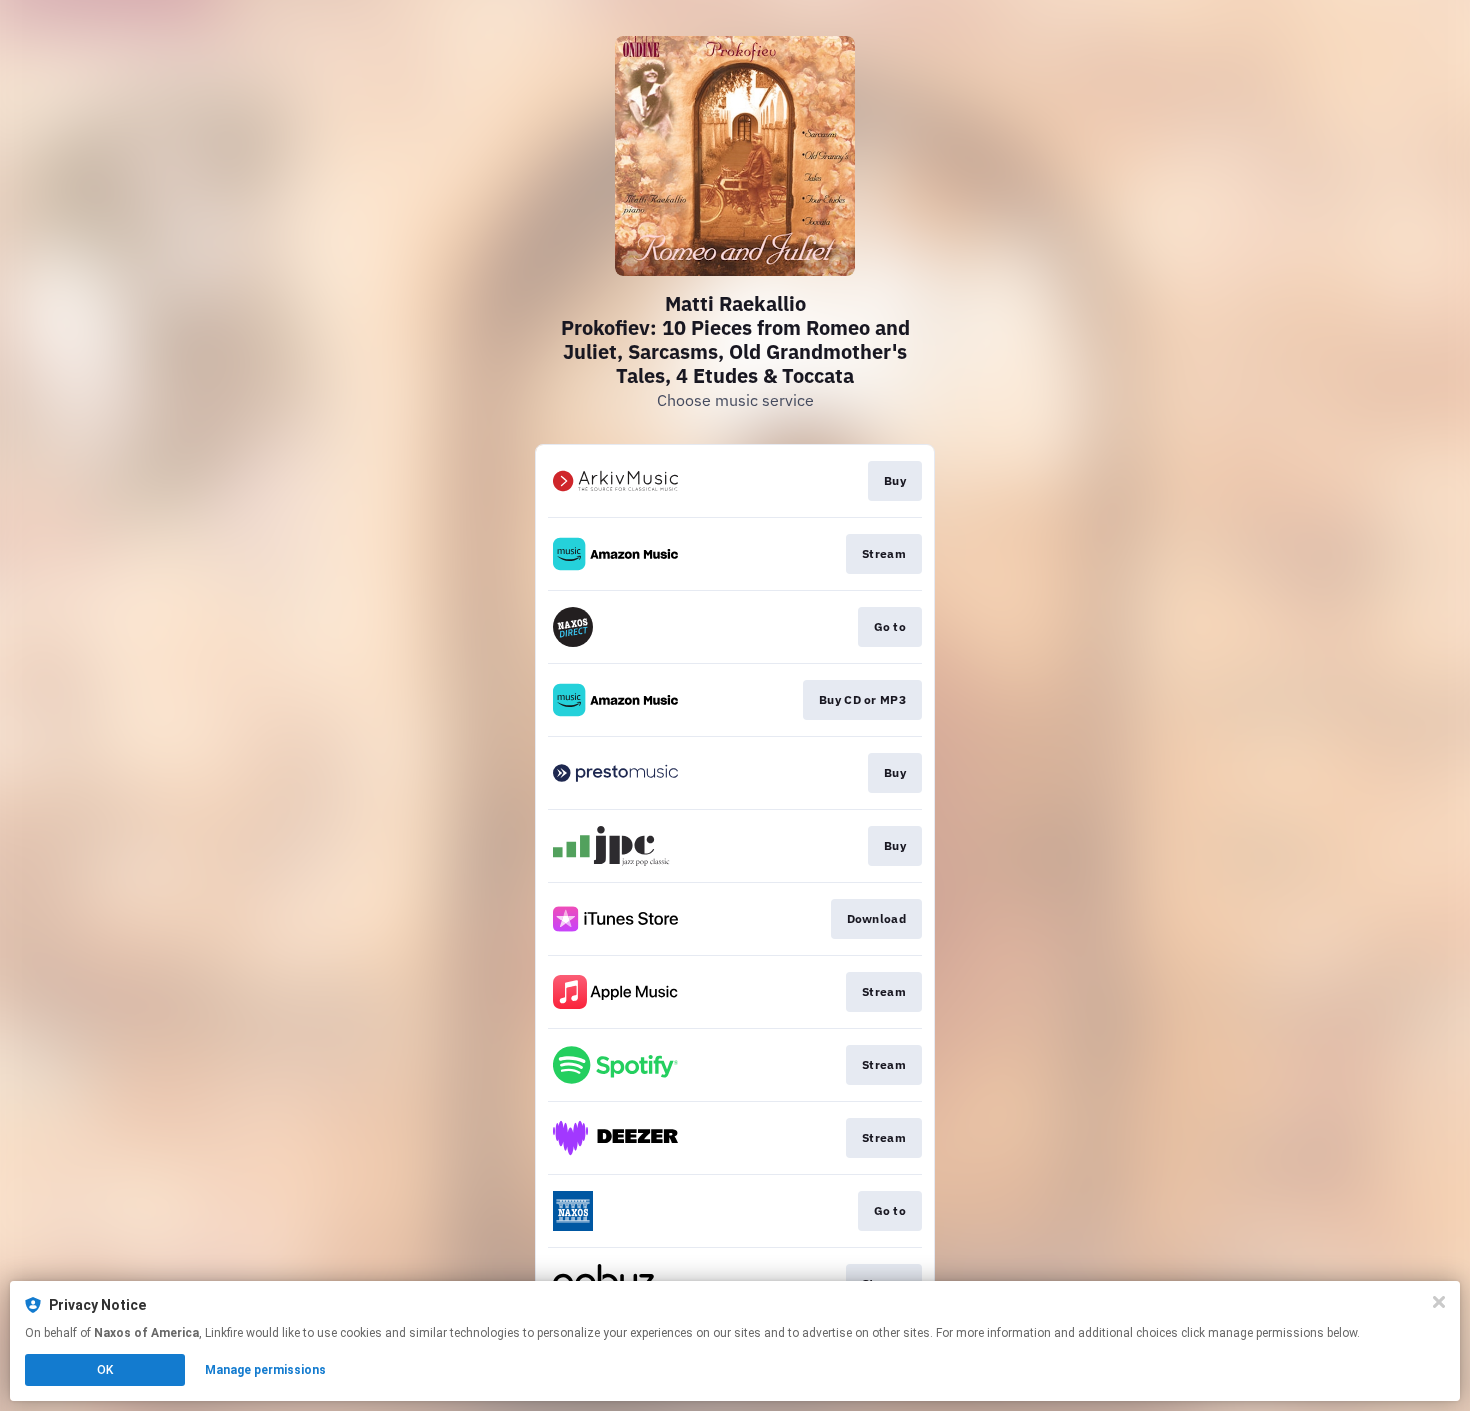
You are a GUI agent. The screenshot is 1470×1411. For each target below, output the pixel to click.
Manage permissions (265, 1370)
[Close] (1439, 1302)
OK (105, 1370)
